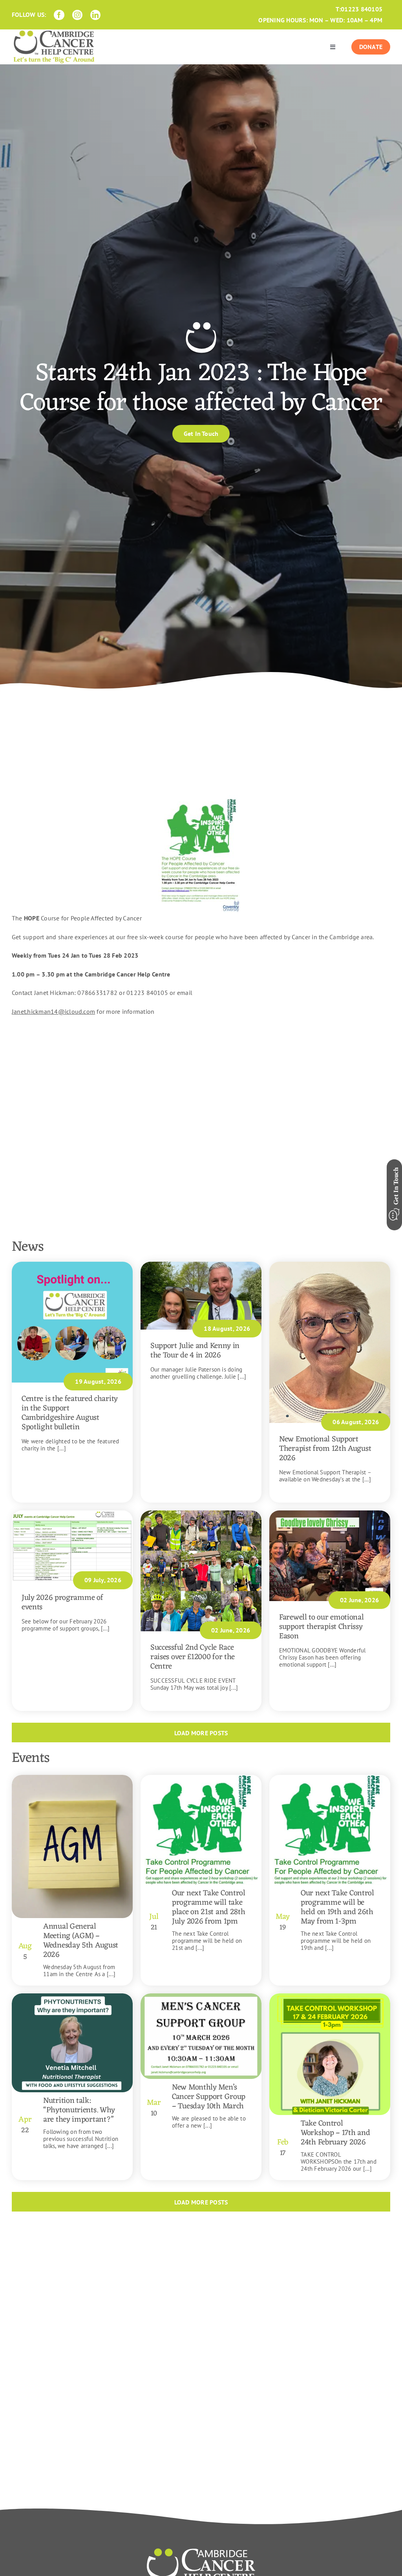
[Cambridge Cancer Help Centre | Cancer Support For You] (201, 2551)
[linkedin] (95, 15)
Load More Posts (201, 1733)
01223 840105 (362, 9)
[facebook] (59, 15)
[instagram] (77, 15)
